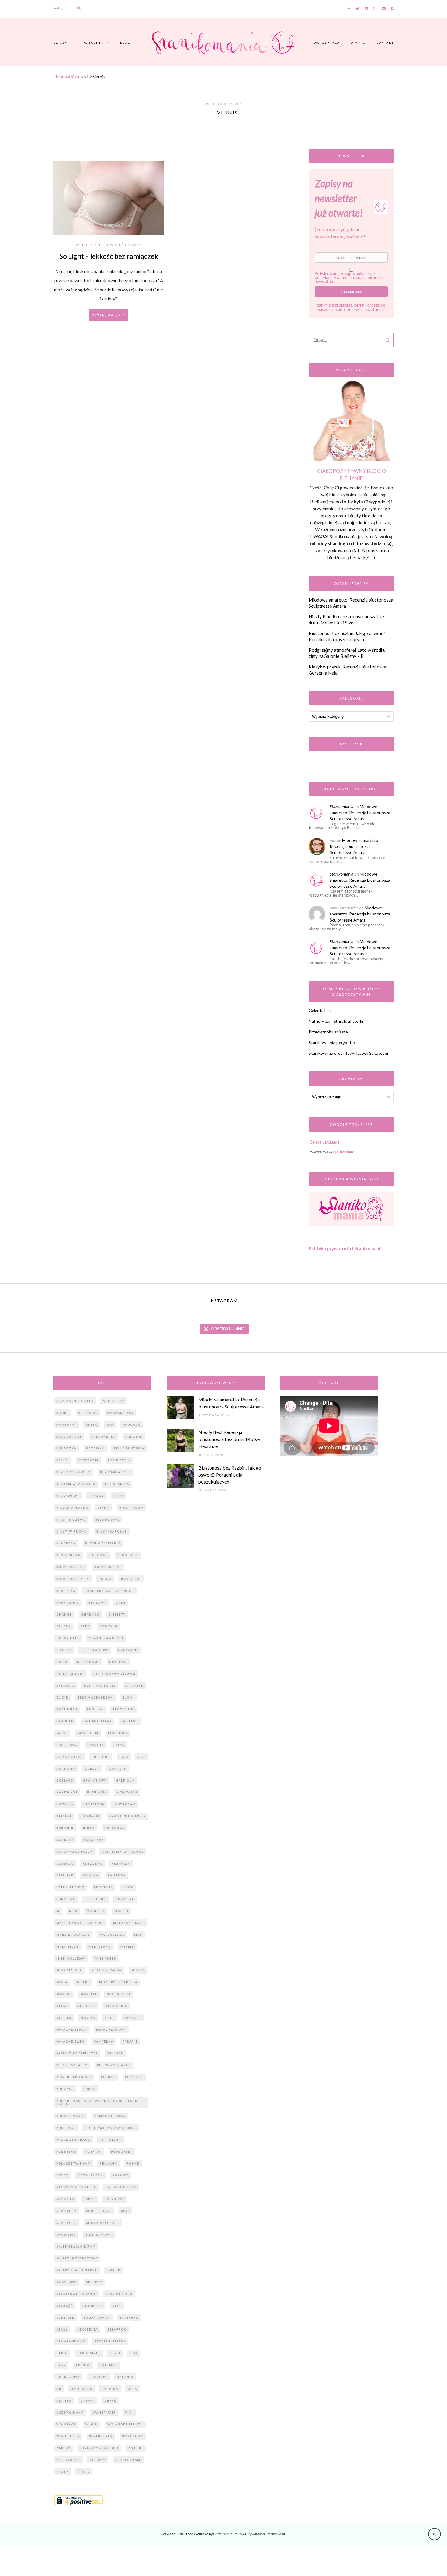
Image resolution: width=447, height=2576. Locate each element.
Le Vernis (103, 1887)
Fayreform (88, 1733)
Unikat (88, 2401)
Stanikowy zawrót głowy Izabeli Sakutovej (348, 1053)
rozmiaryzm (90, 2175)
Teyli (115, 2353)
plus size (134, 2077)
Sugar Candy (97, 2318)
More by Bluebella (118, 1982)
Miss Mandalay (107, 1970)
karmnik (65, 1828)
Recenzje (91, 245)
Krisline (65, 1875)
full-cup (101, 1757)
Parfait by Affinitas (77, 2053)
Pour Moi (66, 2128)
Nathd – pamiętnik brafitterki (336, 1021)
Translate (347, 1152)
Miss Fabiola (69, 1970)
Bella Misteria (129, 1448)
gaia (124, 1757)
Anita (92, 1425)
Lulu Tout (95, 1899)
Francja (96, 1745)
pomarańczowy (110, 2116)
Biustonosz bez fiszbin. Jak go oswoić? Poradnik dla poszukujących (347, 636)
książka (91, 1875)
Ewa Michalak (98, 1721)
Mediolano (100, 1947)
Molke (83, 1982)
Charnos (90, 1614)
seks (125, 2211)
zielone (136, 2448)
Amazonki (66, 1425)
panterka (104, 2041)
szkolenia (88, 2330)
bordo (105, 1579)
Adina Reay (114, 1401)
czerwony (128, 1650)
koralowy (94, 1840)
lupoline (125, 1899)
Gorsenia (66, 1769)
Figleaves (118, 1733)
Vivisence (66, 2424)
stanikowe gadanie (76, 2294)
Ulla (132, 2389)
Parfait (130, 2041)
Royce (62, 2175)
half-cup (125, 1781)
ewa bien (65, 1721)
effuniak (134, 1686)
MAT (138, 1935)
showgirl (66, 2235)
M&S (73, 1911)
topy (61, 2365)
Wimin (92, 2424)
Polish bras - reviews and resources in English (97, 2102)
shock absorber (103, 2223)
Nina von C (116, 2006)
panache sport (111, 2030)
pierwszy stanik (114, 2065)
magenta (96, 1911)
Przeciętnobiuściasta (328, 1032)
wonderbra (68, 2436)
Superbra (129, 2318)
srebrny (94, 2282)
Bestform (88, 1460)
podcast (65, 2089)
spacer (114, 2270)
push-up (94, 2152)
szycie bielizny (110, 2341)
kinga (89, 1828)
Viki (129, 2413)
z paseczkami (128, 2460)
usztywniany (70, 2413)
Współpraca (327, 43)
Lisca (128, 1887)
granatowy (95, 1781)
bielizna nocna (72, 1508)
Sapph (89, 2199)
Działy (60, 43)
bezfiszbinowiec (73, 1472)
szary (62, 2330)
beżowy (96, 1496)
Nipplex (64, 2018)
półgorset (122, 2152)
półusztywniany (73, 2163)
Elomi (128, 1698)
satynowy (115, 2199)
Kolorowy (115, 1828)
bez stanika (117, 1484)
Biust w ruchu (72, 1531)
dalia (62, 1662)
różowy (120, 2175)
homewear (127, 1792)
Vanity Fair (104, 2413)
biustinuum (132, 1508)
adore (62, 1413)
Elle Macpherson (95, 1698)
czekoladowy (95, 1650)
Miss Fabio (106, 1958)
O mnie (358, 43)
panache (133, 2018)
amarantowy (120, 1413)
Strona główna (68, 77)
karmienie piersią (128, 1816)
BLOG (125, 43)
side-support (99, 2235)
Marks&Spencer (129, 1923)
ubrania (125, 2377)
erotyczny (124, 1709)
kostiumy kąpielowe (123, 1852)
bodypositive (108, 1567)
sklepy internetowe (77, 2258)
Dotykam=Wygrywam (114, 1674)
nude (110, 2018)
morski (64, 1994)
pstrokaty (111, 2140)
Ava (110, 1425)
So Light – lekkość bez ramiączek (109, 256)
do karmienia (70, 1674)
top (134, 2353)
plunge (108, 2077)
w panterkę (101, 2436)
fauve (62, 1733)
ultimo (64, 2401)
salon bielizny (121, 2187)
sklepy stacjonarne (77, 2270)
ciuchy (64, 1626)
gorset (92, 1769)
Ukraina (110, 2389)
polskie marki (71, 2116)
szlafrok (117, 2330)
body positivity (73, 1579)
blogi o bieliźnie (103, 1543)
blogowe (99, 1555)
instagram (125, 1804)
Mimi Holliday (71, 1958)
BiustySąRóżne (112, 1531)
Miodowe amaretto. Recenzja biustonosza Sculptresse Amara (360, 812)
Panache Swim (71, 2041)
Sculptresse (99, 2211)
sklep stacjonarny (76, 2246)
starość (65, 2306)
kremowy (121, 1864)
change (64, 1614)
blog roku (128, 1555)
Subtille (65, 2318)
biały (119, 1496)
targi (62, 2353)
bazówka (95, 1448)
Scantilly (66, 2211)
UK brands (81, 2389)
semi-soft (66, 2223)
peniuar (115, 2053)
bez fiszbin (120, 1460)
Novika (88, 2018)
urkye (110, 2401)
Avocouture (69, 1437)
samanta (65, 2199)
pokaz (89, 2089)
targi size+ (89, 2353)
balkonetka (104, 1437)
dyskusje (65, 1686)
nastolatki (119, 1994)
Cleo (85, 1626)
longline (66, 1899)
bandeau (134, 1437)
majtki (121, 1911)
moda (62, 1982)
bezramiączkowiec (76, 1484)
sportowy (66, 2282)
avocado (132, 1425)
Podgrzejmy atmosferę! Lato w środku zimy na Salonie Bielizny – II (347, 653)
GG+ (142, 1757)
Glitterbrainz (223, 2534)
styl (117, 2306)
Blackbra (66, 1543)
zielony (98, 2460)
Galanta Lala (320, 1010)
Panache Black (71, 2030)
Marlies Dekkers (73, 1935)
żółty (84, 2472)
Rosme (133, 2163)
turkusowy (68, 2377)
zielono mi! (68, 2460)
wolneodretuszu (125, 2424)
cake (121, 1603)
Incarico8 (94, 1804)
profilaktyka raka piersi (110, 2128)
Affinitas (88, 1413)
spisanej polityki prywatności (357, 309)
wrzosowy (133, 2436)
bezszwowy (68, 1496)
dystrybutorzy (100, 1686)
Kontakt (385, 43)
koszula (65, 1864)
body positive (71, 1567)
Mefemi (128, 1947)
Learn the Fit (70, 1887)
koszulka (92, 1864)
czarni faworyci (106, 1638)
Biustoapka (107, 1520)
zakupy (63, 2448)
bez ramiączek (115, 1472)
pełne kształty (72, 2065)
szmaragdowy (71, 2341)
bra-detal (131, 1579)
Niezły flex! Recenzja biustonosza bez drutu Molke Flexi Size (347, 620)
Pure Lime (66, 2152)
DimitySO (119, 1662)
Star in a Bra (119, 2294)
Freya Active (69, 1757)
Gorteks (118, 1769)
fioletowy (67, 1745)
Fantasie (130, 1721)
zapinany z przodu (99, 2448)
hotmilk (65, 1804)
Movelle (89, 1994)
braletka (66, 1591)
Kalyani (64, 1816)
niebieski (87, 2006)
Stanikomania (341, 806)
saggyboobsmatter (76, 2187)
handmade (67, 1792)
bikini (104, 1508)
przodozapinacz (73, 2140)
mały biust (68, 1947)
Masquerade (112, 1935)
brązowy (97, 1603)
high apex (97, 1792)
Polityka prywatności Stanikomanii (345, 1248)
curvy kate (68, 1638)
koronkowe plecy (74, 1852)
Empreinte (67, 1709)
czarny (64, 1650)
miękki (138, 1970)
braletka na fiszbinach (110, 1591)
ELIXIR (62, 1698)
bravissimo (68, 1603)
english (95, 1709)
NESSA (62, 2006)
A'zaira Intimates (75, 1401)
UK (59, 2389)
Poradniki (94, 43)
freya (119, 1745)
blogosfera (68, 1555)
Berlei (63, 1460)
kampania (90, 1816)
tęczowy (98, 2377)
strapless (93, 2306)
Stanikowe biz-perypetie (332, 1042)
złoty (62, 2472)
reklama (108, 2163)
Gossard (65, 1781)
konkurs (65, 1840)
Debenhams (88, 1662)
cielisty (117, 1614)
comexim (109, 1626)
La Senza (117, 1875)
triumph (109, 2365)
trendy (83, 2365)
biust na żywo (71, 1520)
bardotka (66, 1448)
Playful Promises (74, 2077)
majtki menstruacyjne (80, 1923)
